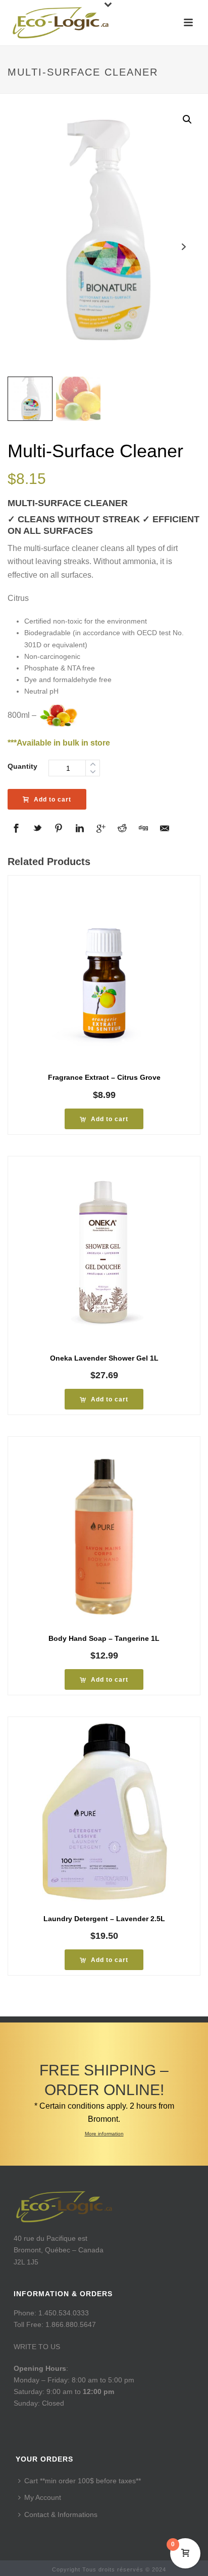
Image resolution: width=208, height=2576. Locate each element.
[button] (187, 119)
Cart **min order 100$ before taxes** (83, 2481)
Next (184, 247)
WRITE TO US (37, 2347)
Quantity (22, 766)
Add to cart (53, 800)
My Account (43, 2497)
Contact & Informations (61, 2514)
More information (104, 2134)
